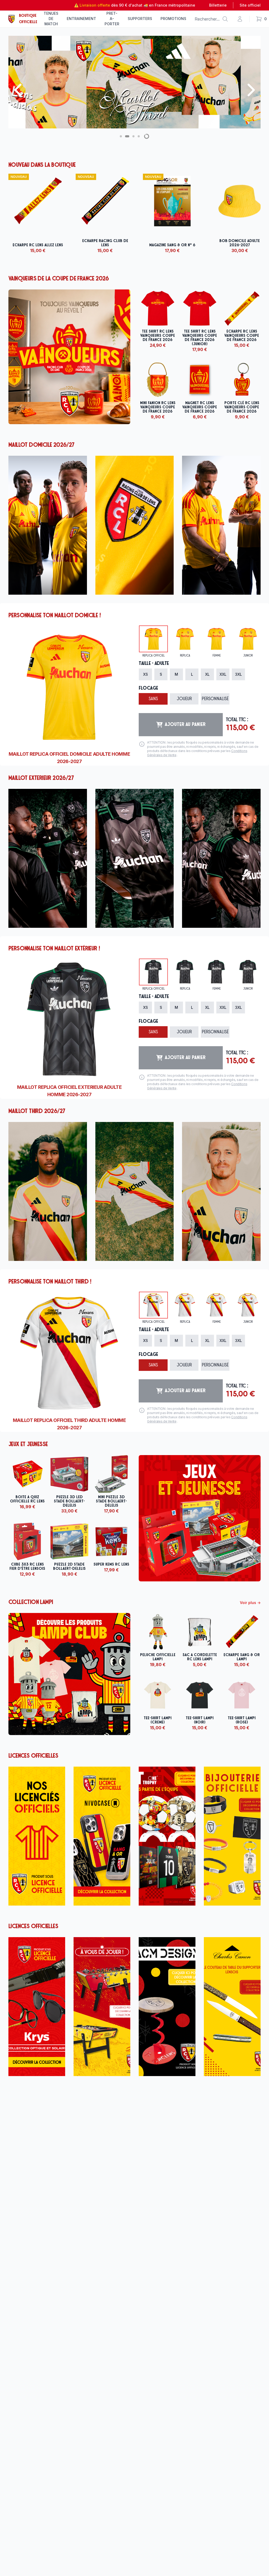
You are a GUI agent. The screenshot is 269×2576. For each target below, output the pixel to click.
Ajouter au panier (185, 725)
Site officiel (250, 5)
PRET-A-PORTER (112, 19)
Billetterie (218, 5)
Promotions (173, 19)
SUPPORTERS (140, 19)
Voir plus (250, 1603)
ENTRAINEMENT (81, 19)
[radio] (145, 674)
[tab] (153, 639)
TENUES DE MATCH (51, 19)
